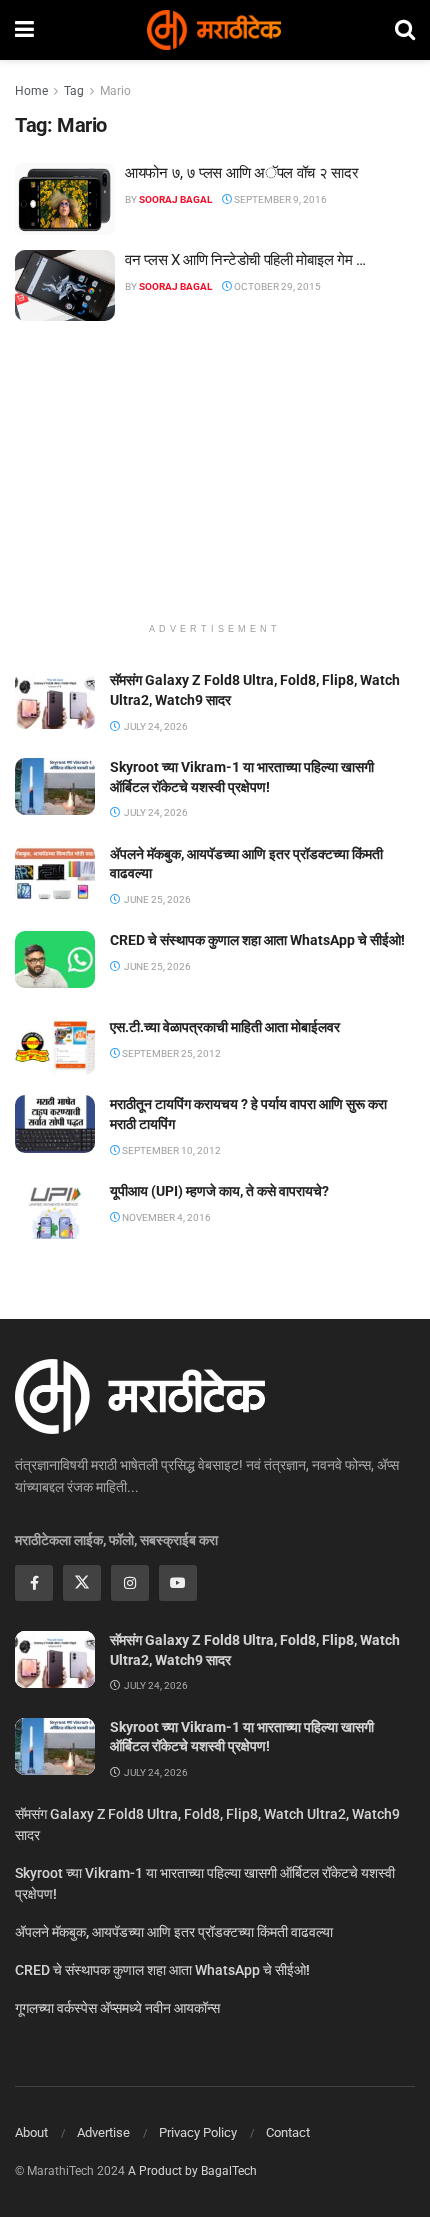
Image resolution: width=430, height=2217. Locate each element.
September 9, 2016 (279, 199)
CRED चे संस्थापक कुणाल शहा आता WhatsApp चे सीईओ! (257, 940)
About (31, 2132)
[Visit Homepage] (214, 30)
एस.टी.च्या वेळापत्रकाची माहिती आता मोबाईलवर (225, 1027)
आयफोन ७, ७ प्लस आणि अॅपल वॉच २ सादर (241, 173)
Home (31, 91)
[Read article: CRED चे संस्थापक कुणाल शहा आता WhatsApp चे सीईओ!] (55, 959)
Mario (115, 91)
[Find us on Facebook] (34, 1583)
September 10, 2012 (170, 1150)
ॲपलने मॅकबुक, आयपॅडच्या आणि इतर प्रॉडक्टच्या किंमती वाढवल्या (174, 1932)
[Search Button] (405, 30)
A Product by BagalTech (192, 2171)
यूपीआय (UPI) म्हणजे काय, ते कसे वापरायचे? (219, 1191)
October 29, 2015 (276, 286)
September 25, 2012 (170, 1053)
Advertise (103, 2132)
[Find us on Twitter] (82, 1583)
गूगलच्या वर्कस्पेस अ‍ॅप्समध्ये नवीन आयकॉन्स (117, 2008)
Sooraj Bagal (175, 199)
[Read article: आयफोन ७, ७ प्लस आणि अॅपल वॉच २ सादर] (65, 199)
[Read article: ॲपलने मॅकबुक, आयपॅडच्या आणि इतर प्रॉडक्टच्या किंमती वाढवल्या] (55, 873)
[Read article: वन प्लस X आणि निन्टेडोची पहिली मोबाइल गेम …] (65, 286)
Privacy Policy (198, 2132)
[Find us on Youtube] (178, 1583)
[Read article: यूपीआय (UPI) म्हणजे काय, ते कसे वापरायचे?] (55, 1210)
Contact (288, 2132)
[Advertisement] (215, 481)
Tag (74, 91)
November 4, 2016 (165, 1217)
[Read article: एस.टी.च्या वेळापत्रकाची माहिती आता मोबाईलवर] (55, 1046)
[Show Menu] (24, 30)
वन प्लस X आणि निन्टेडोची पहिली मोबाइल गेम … (245, 260)
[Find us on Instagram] (130, 1583)
